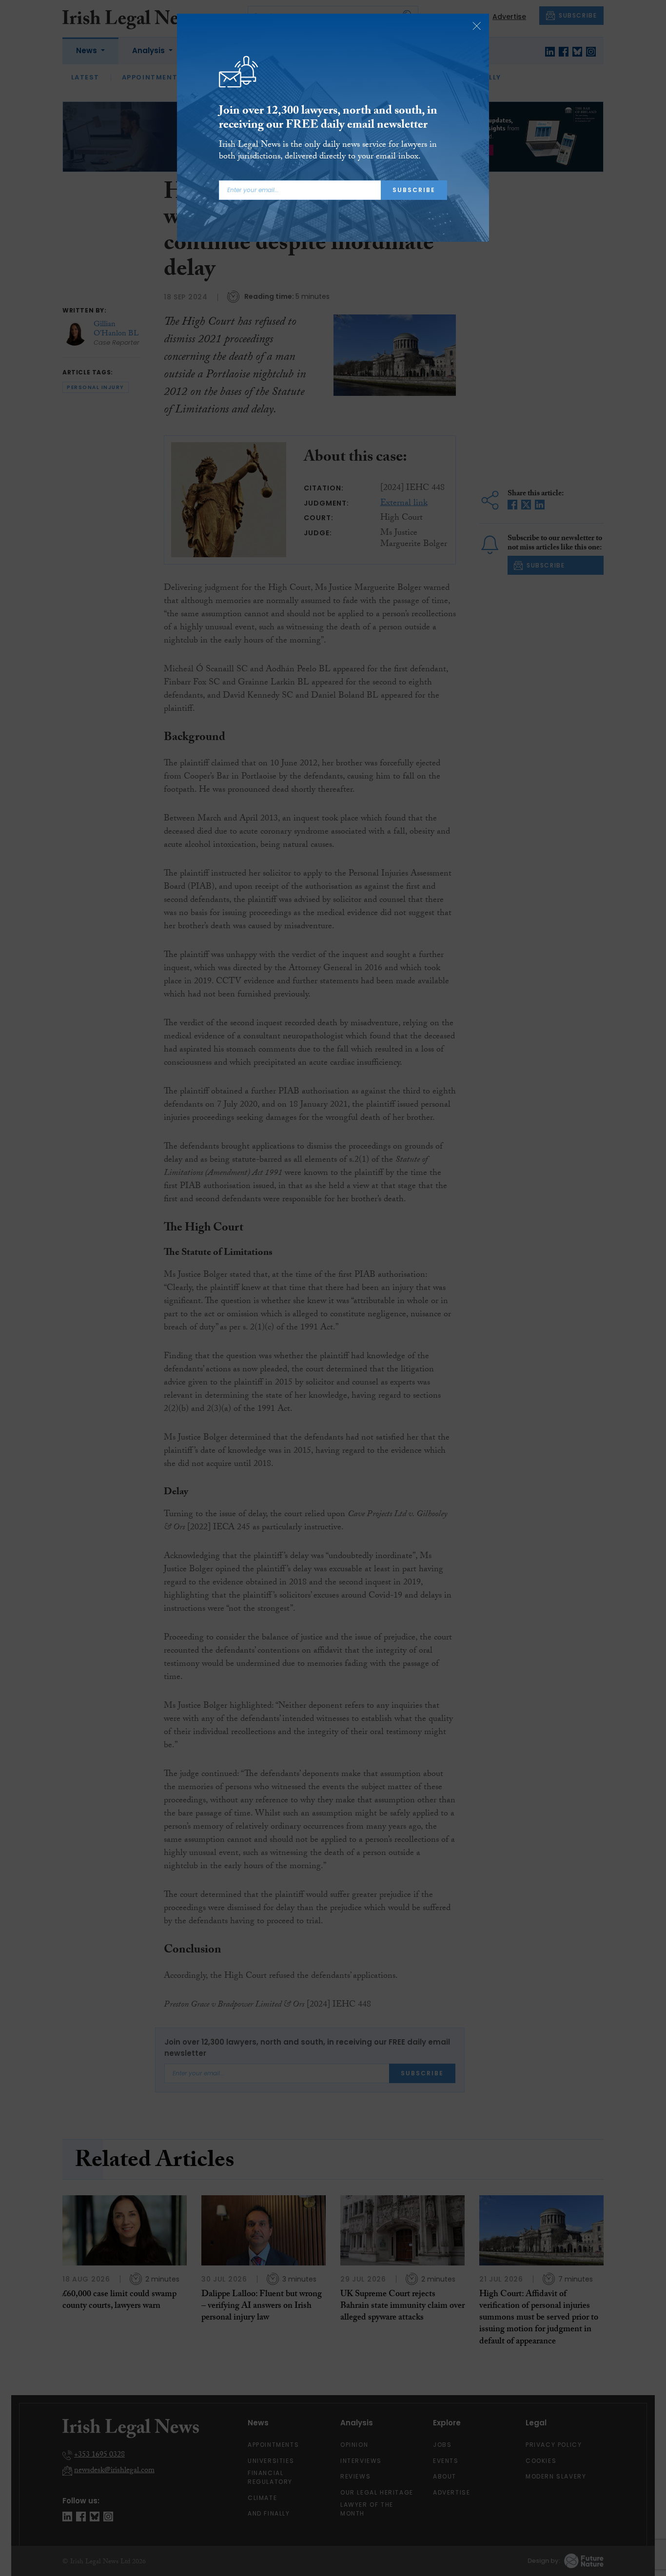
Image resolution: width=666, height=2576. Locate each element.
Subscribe (414, 190)
